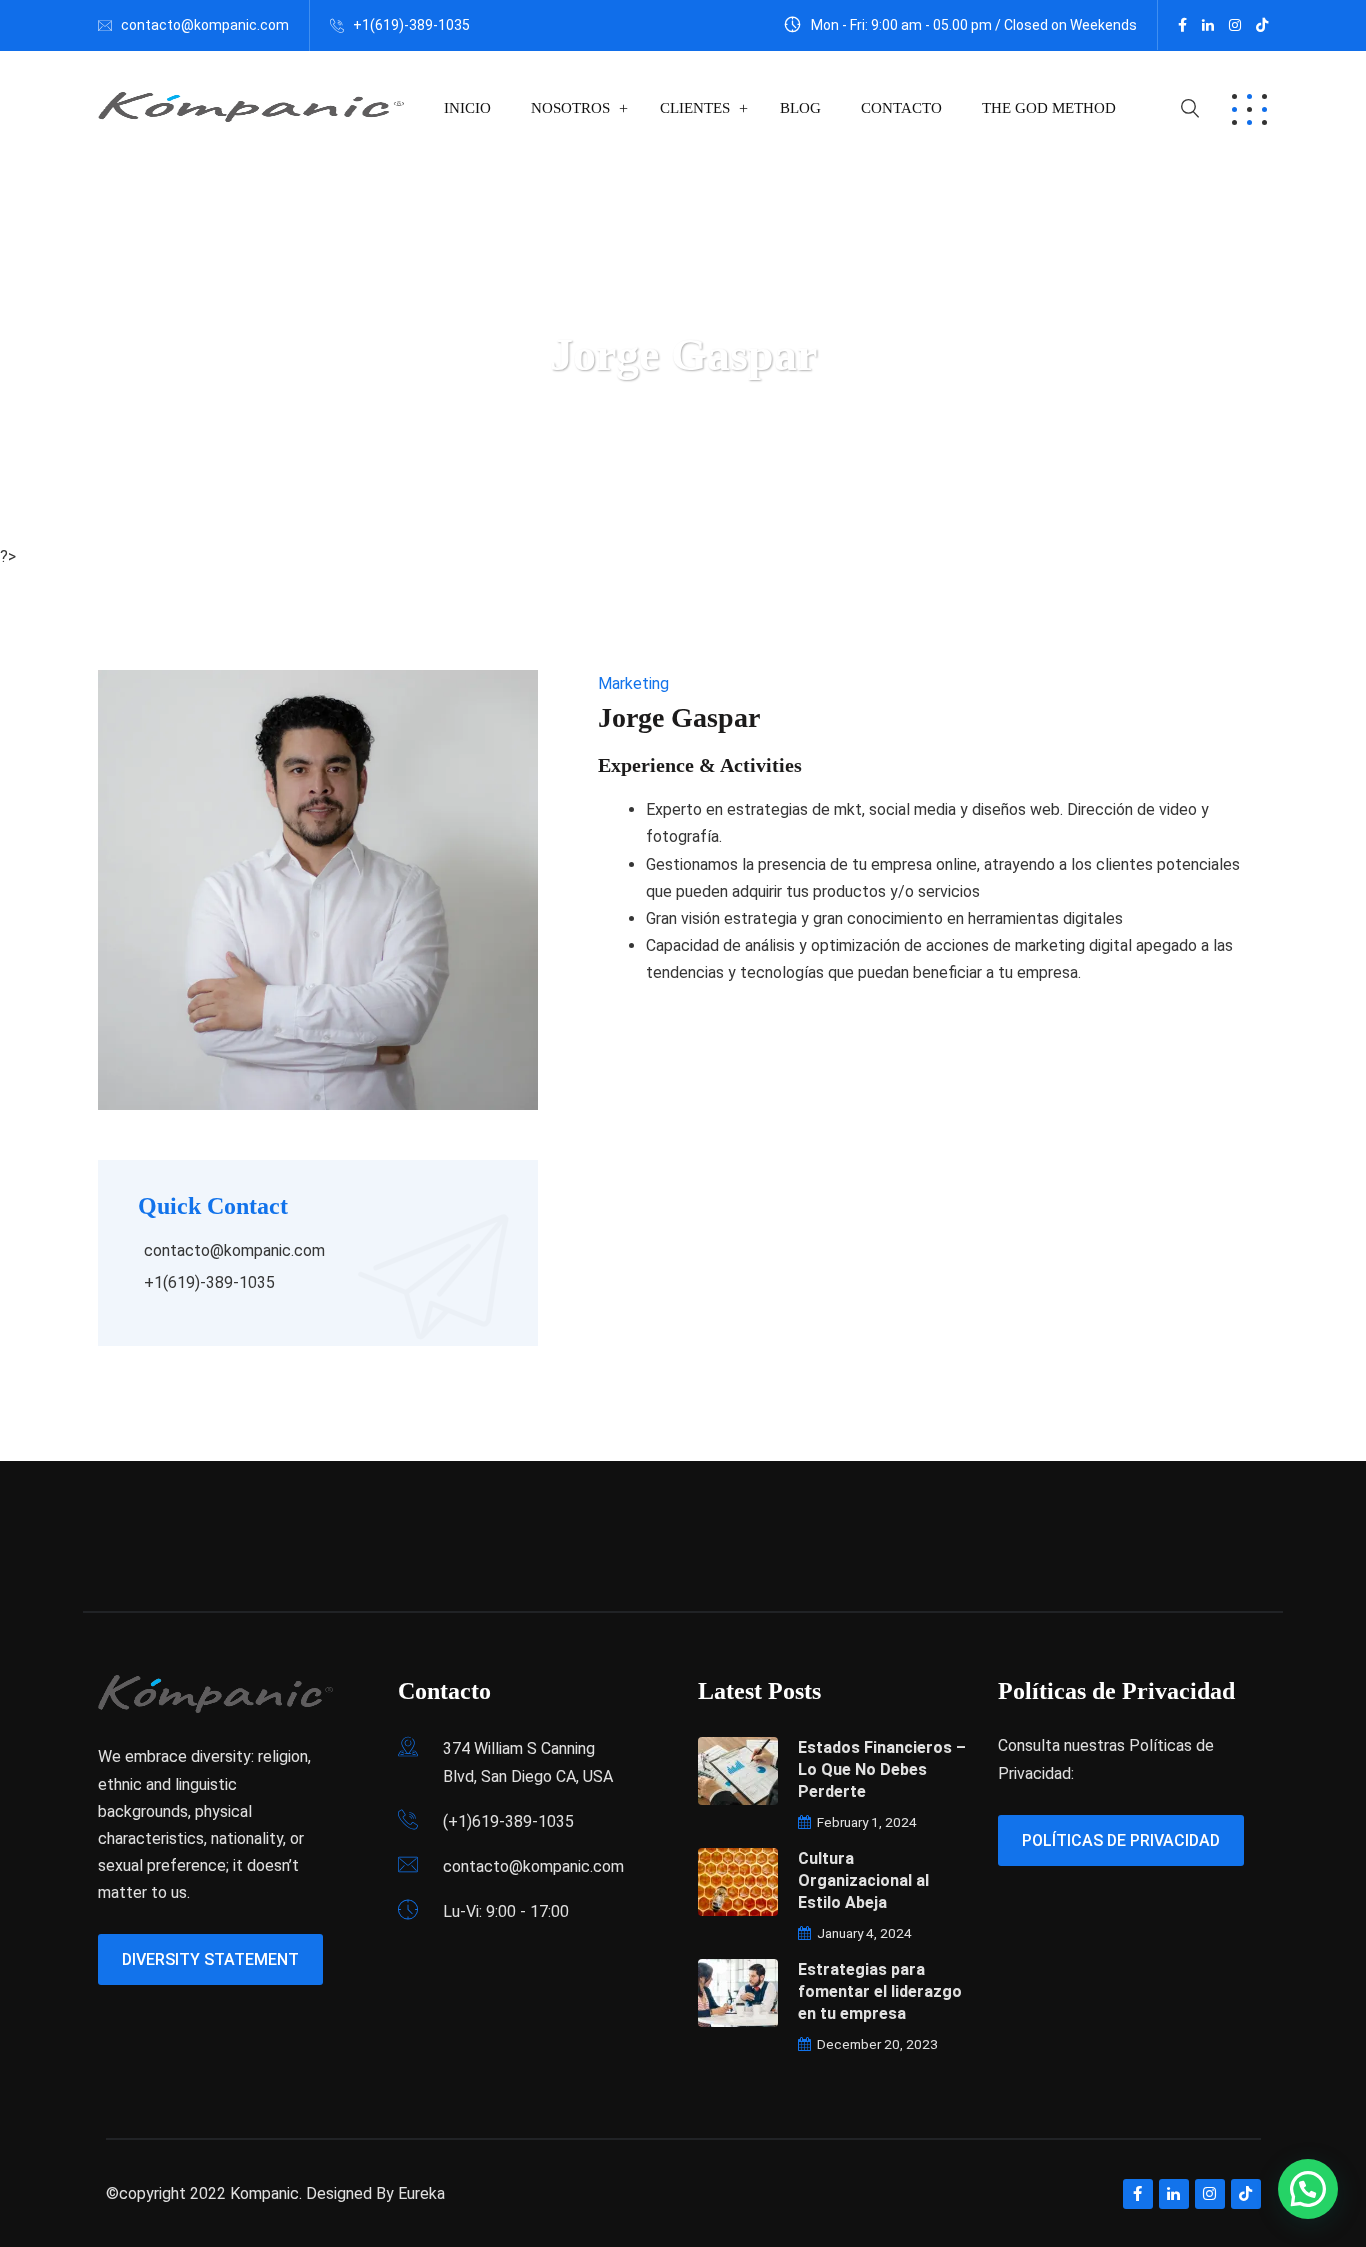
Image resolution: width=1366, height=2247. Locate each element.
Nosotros (570, 108)
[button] (1308, 2189)
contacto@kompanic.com (205, 25)
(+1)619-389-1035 (508, 1821)
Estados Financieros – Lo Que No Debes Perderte (882, 1769)
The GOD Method (1049, 108)
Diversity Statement (210, 1959)
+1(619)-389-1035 (411, 25)
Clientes (695, 108)
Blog (800, 108)
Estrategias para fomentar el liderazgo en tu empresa (880, 1991)
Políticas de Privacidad (1121, 1840)
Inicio (467, 108)
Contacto (901, 108)
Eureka (421, 2193)
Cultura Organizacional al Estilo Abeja (863, 1880)
